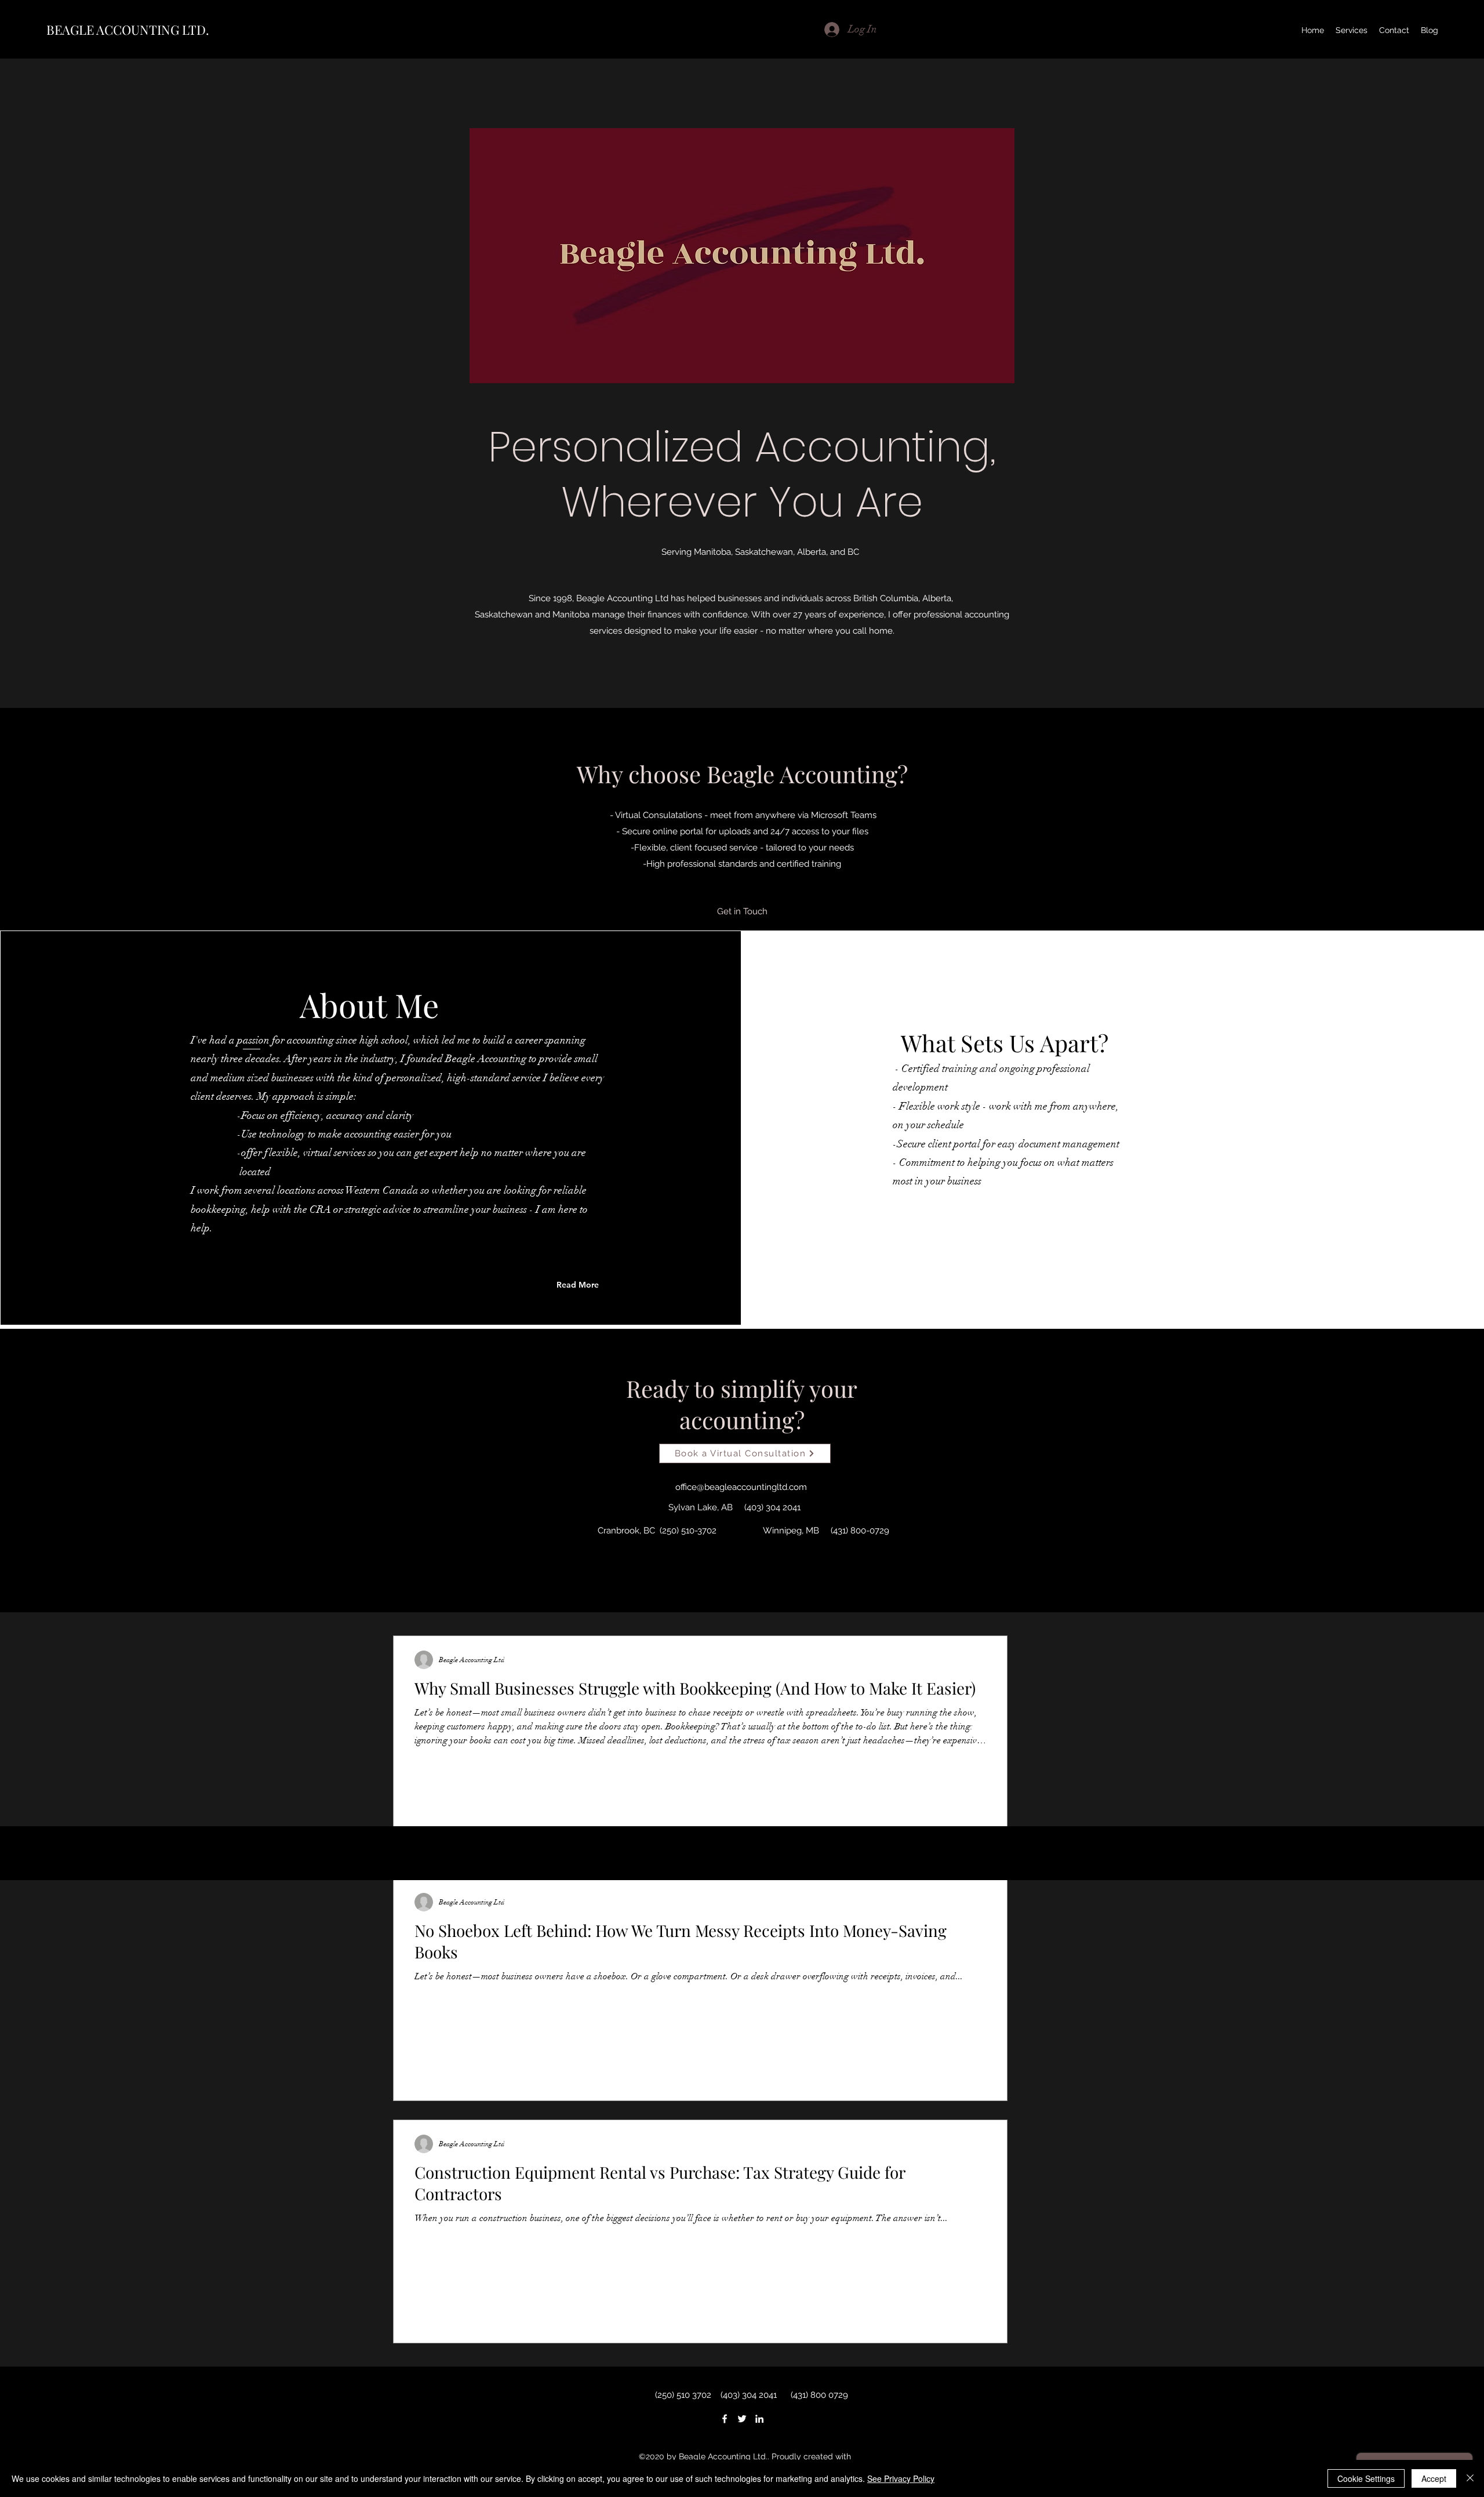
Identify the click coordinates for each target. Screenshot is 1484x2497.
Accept (1434, 2478)
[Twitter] (742, 2419)
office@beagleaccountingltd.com (741, 1487)
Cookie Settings (1366, 2478)
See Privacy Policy (901, 2478)
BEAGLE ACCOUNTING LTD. (128, 30)
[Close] (1470, 2478)
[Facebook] (725, 2419)
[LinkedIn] (759, 2419)
